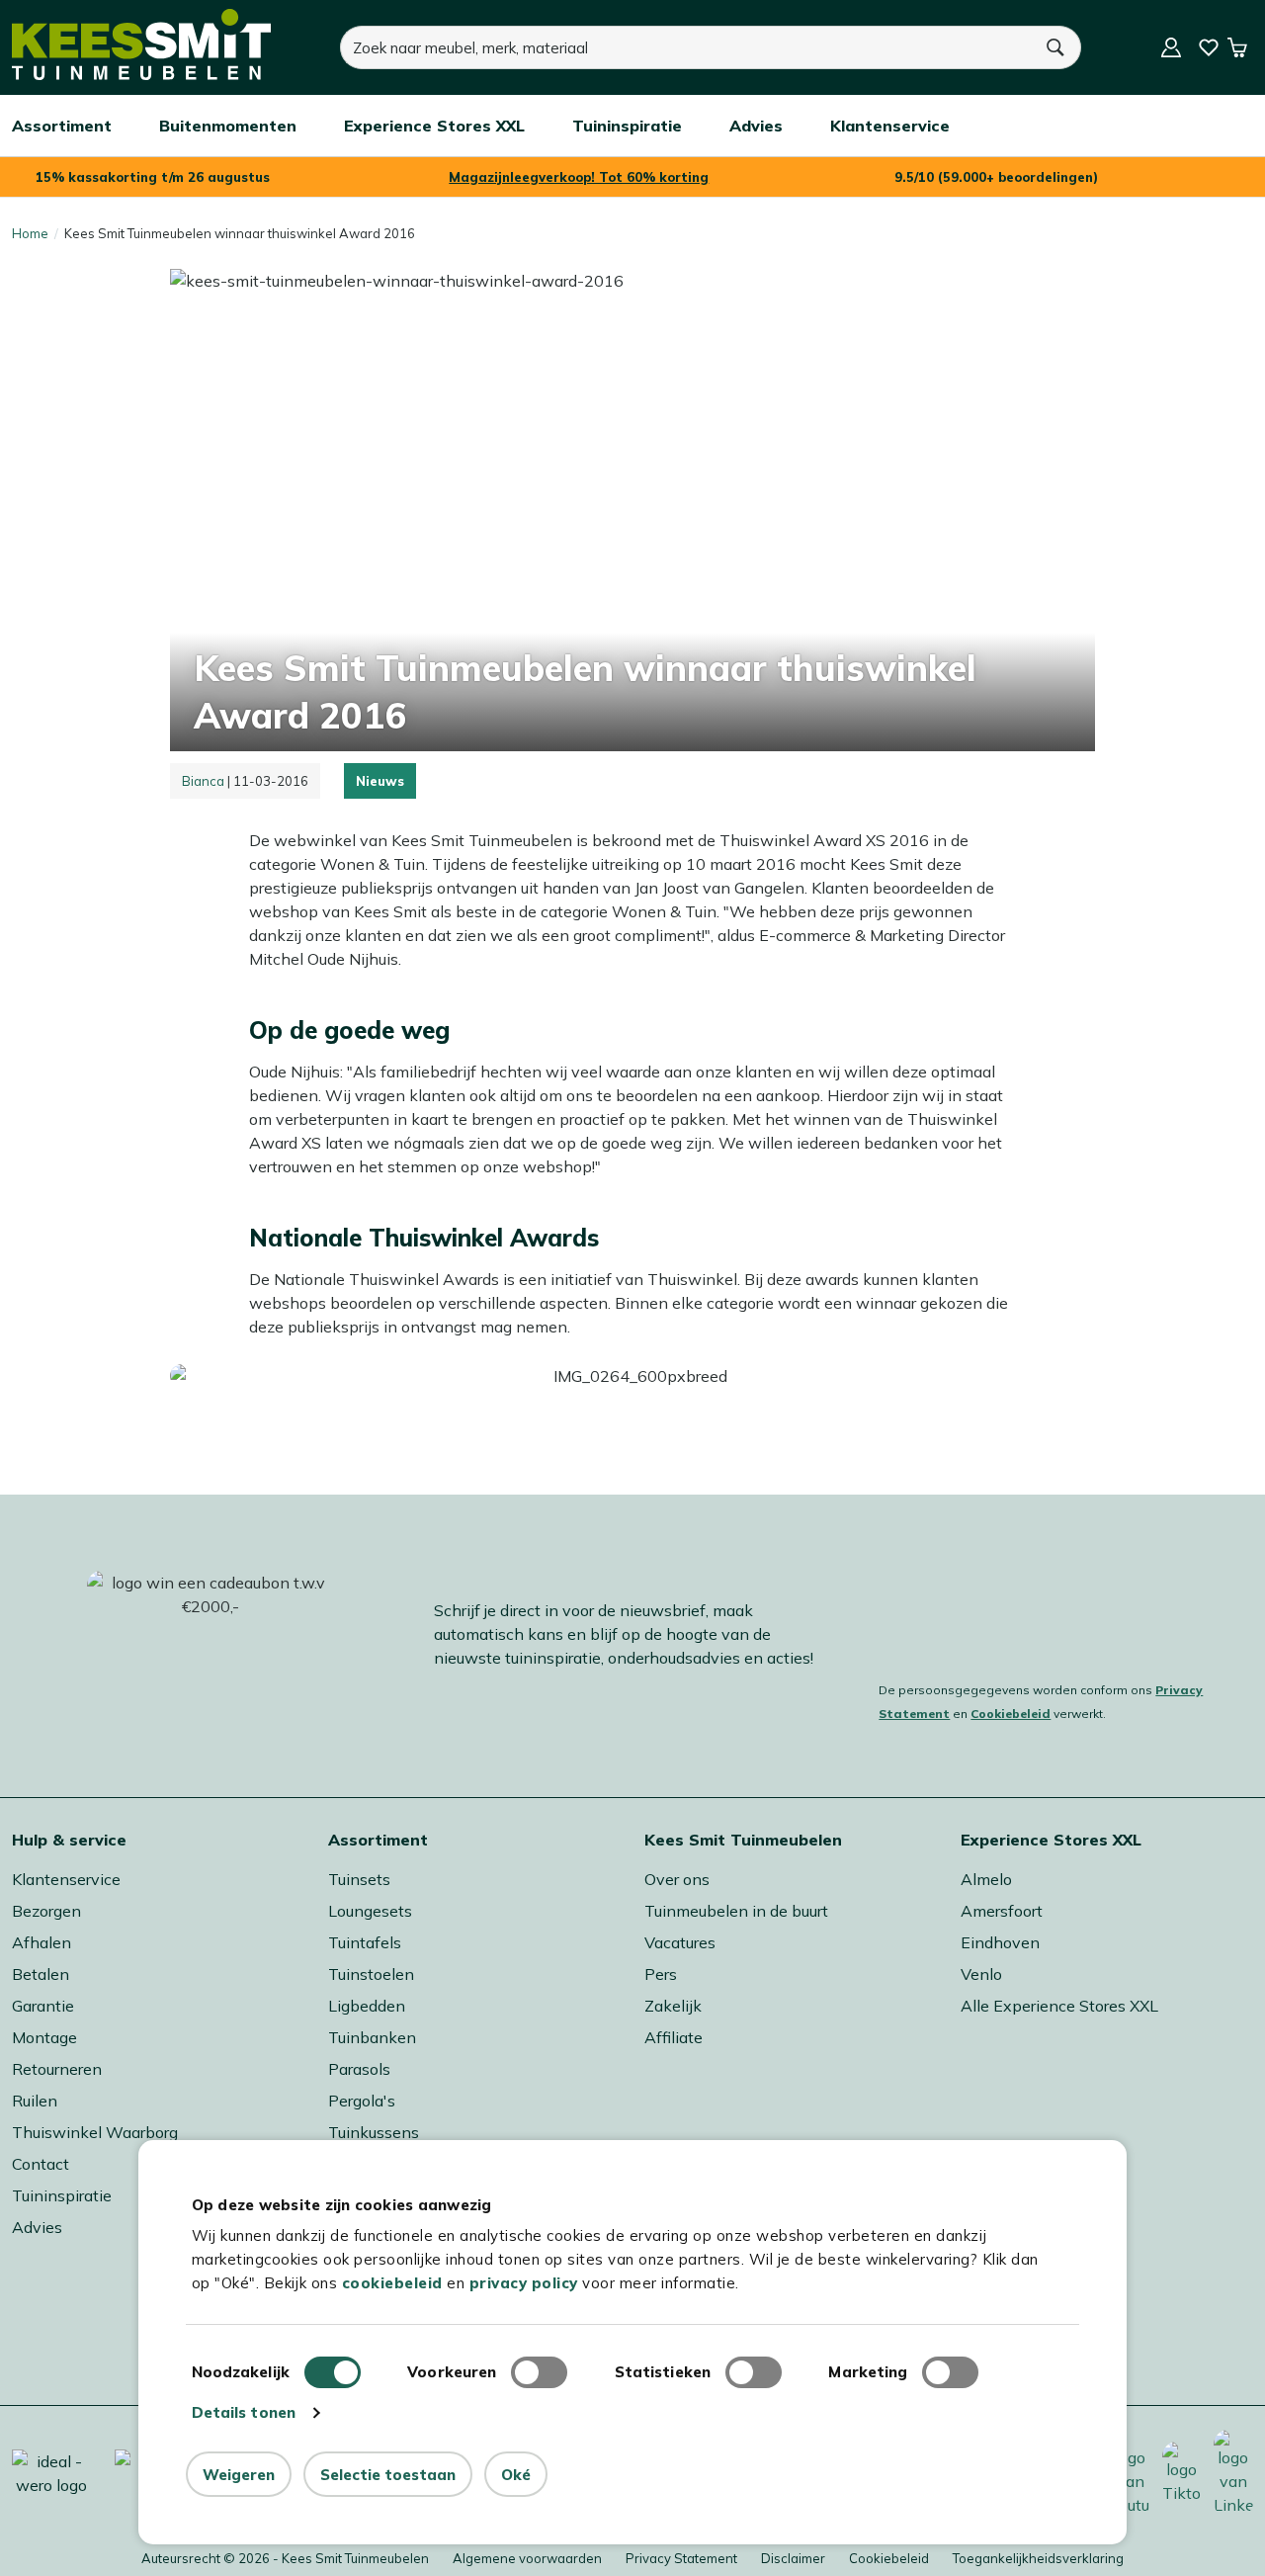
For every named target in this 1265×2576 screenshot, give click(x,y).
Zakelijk (673, 2006)
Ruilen (35, 2101)
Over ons (677, 1879)
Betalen (41, 1974)
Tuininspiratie (62, 2195)
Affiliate (674, 2037)
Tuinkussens (374, 2132)
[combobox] (686, 47)
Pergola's (362, 2101)
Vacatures (680, 1942)
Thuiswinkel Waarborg (95, 2132)
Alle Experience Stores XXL (1059, 2006)
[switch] (539, 2372)
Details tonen (244, 2412)
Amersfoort (1002, 1911)
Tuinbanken (372, 2037)
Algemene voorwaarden (527, 2558)
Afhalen (42, 1942)
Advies (37, 2227)
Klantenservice (66, 1879)
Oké (516, 2475)
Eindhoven (1000, 1942)
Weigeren (239, 2475)
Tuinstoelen (371, 1974)
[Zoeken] (1056, 47)
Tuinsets (359, 1879)
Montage (44, 2037)
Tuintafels (365, 1942)
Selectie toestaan (388, 2475)
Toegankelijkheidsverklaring (1038, 2558)
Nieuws (380, 781)
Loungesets (370, 1911)
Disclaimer (793, 2558)
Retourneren (57, 2069)
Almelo (986, 1879)
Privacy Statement (681, 2558)
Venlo (981, 1974)
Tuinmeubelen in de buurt (736, 1911)
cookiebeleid (392, 2283)
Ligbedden (367, 2006)
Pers (661, 1974)
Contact (41, 2164)
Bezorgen (46, 1911)
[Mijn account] (1171, 47)
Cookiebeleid (1011, 1714)
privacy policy (524, 2283)
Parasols (359, 2069)
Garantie (43, 2006)
